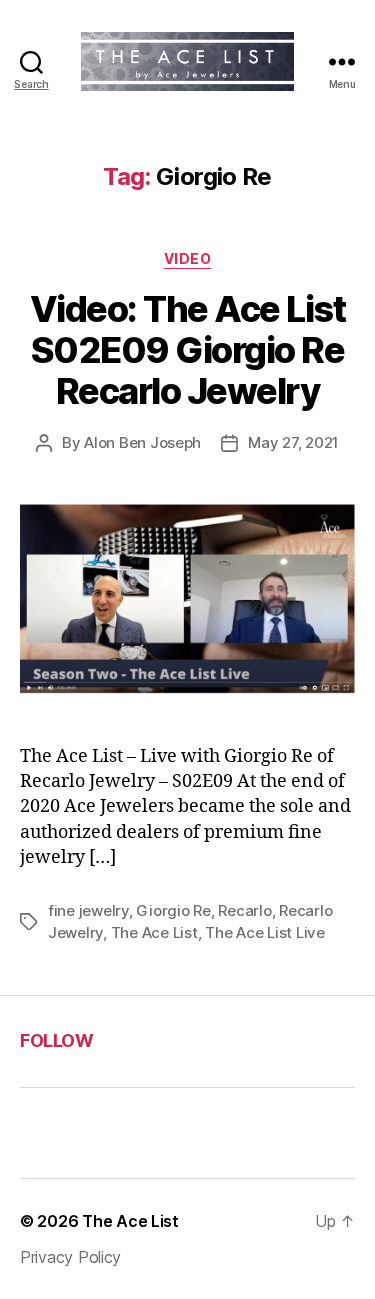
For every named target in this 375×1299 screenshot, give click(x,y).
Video (188, 258)
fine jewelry (88, 910)
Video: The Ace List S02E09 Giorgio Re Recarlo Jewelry (188, 350)
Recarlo (244, 910)
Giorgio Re (173, 910)
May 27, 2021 (293, 442)
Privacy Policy (70, 1257)
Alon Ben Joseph (142, 442)
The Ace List (154, 932)
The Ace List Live (265, 932)
